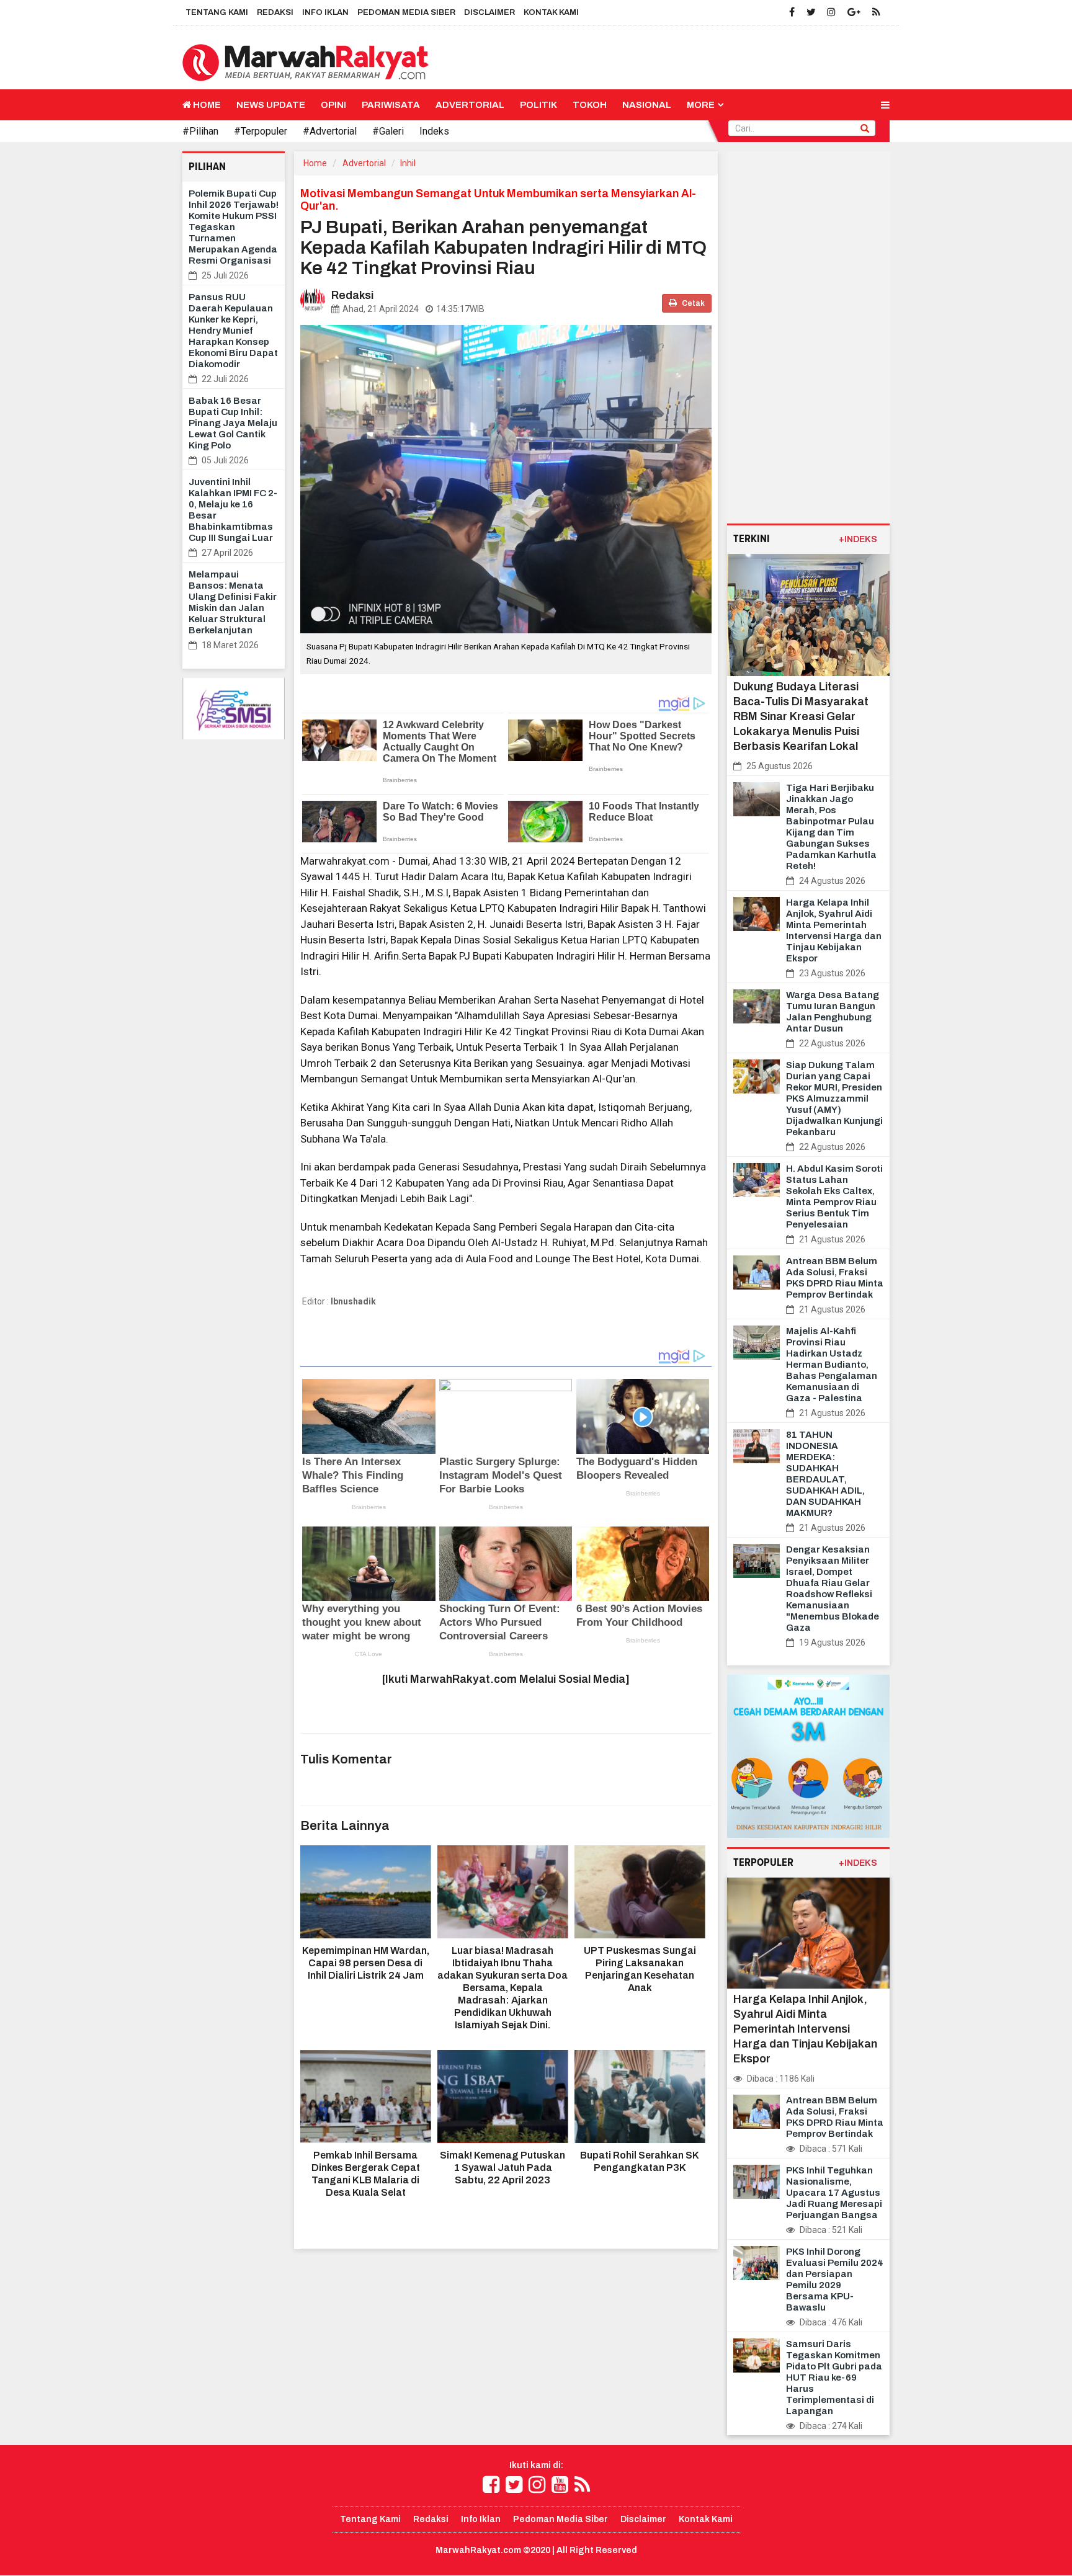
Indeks (434, 131)
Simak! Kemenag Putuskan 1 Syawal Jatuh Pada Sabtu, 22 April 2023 (502, 2168)
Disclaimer (489, 12)
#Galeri (388, 131)
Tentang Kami (217, 12)
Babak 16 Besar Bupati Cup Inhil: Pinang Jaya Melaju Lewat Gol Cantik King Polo (233, 423)
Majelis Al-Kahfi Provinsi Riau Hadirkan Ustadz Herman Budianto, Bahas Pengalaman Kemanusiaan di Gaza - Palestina (832, 1365)
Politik (538, 105)
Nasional (647, 105)
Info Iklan (325, 12)
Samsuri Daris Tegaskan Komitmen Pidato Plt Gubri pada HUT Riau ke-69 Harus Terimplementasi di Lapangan (834, 2378)
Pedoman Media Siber (406, 12)
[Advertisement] (809, 337)
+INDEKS (858, 539)
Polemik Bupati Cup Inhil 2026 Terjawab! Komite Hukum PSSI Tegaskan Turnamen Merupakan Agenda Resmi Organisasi (234, 227)
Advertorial (470, 105)
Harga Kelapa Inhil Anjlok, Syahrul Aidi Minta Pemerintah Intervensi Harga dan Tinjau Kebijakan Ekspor (805, 2029)
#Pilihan (200, 131)
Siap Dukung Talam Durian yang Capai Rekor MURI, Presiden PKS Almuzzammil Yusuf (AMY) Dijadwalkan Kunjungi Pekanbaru (834, 1099)
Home (206, 105)
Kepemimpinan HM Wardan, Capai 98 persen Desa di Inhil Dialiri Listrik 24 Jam (366, 1963)
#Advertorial (330, 131)
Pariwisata (391, 105)
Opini (333, 105)
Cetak (693, 303)
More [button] (701, 105)
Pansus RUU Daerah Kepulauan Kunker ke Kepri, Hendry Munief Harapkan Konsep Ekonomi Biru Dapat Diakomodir (233, 331)
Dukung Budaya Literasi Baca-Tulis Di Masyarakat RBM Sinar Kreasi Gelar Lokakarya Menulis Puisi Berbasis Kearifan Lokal (801, 716)
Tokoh (590, 105)
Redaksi (275, 12)
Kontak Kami (551, 12)
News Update (271, 105)
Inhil (408, 163)
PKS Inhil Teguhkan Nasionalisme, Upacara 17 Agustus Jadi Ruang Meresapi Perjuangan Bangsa (834, 2193)
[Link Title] (491, 2485)
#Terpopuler (261, 131)
